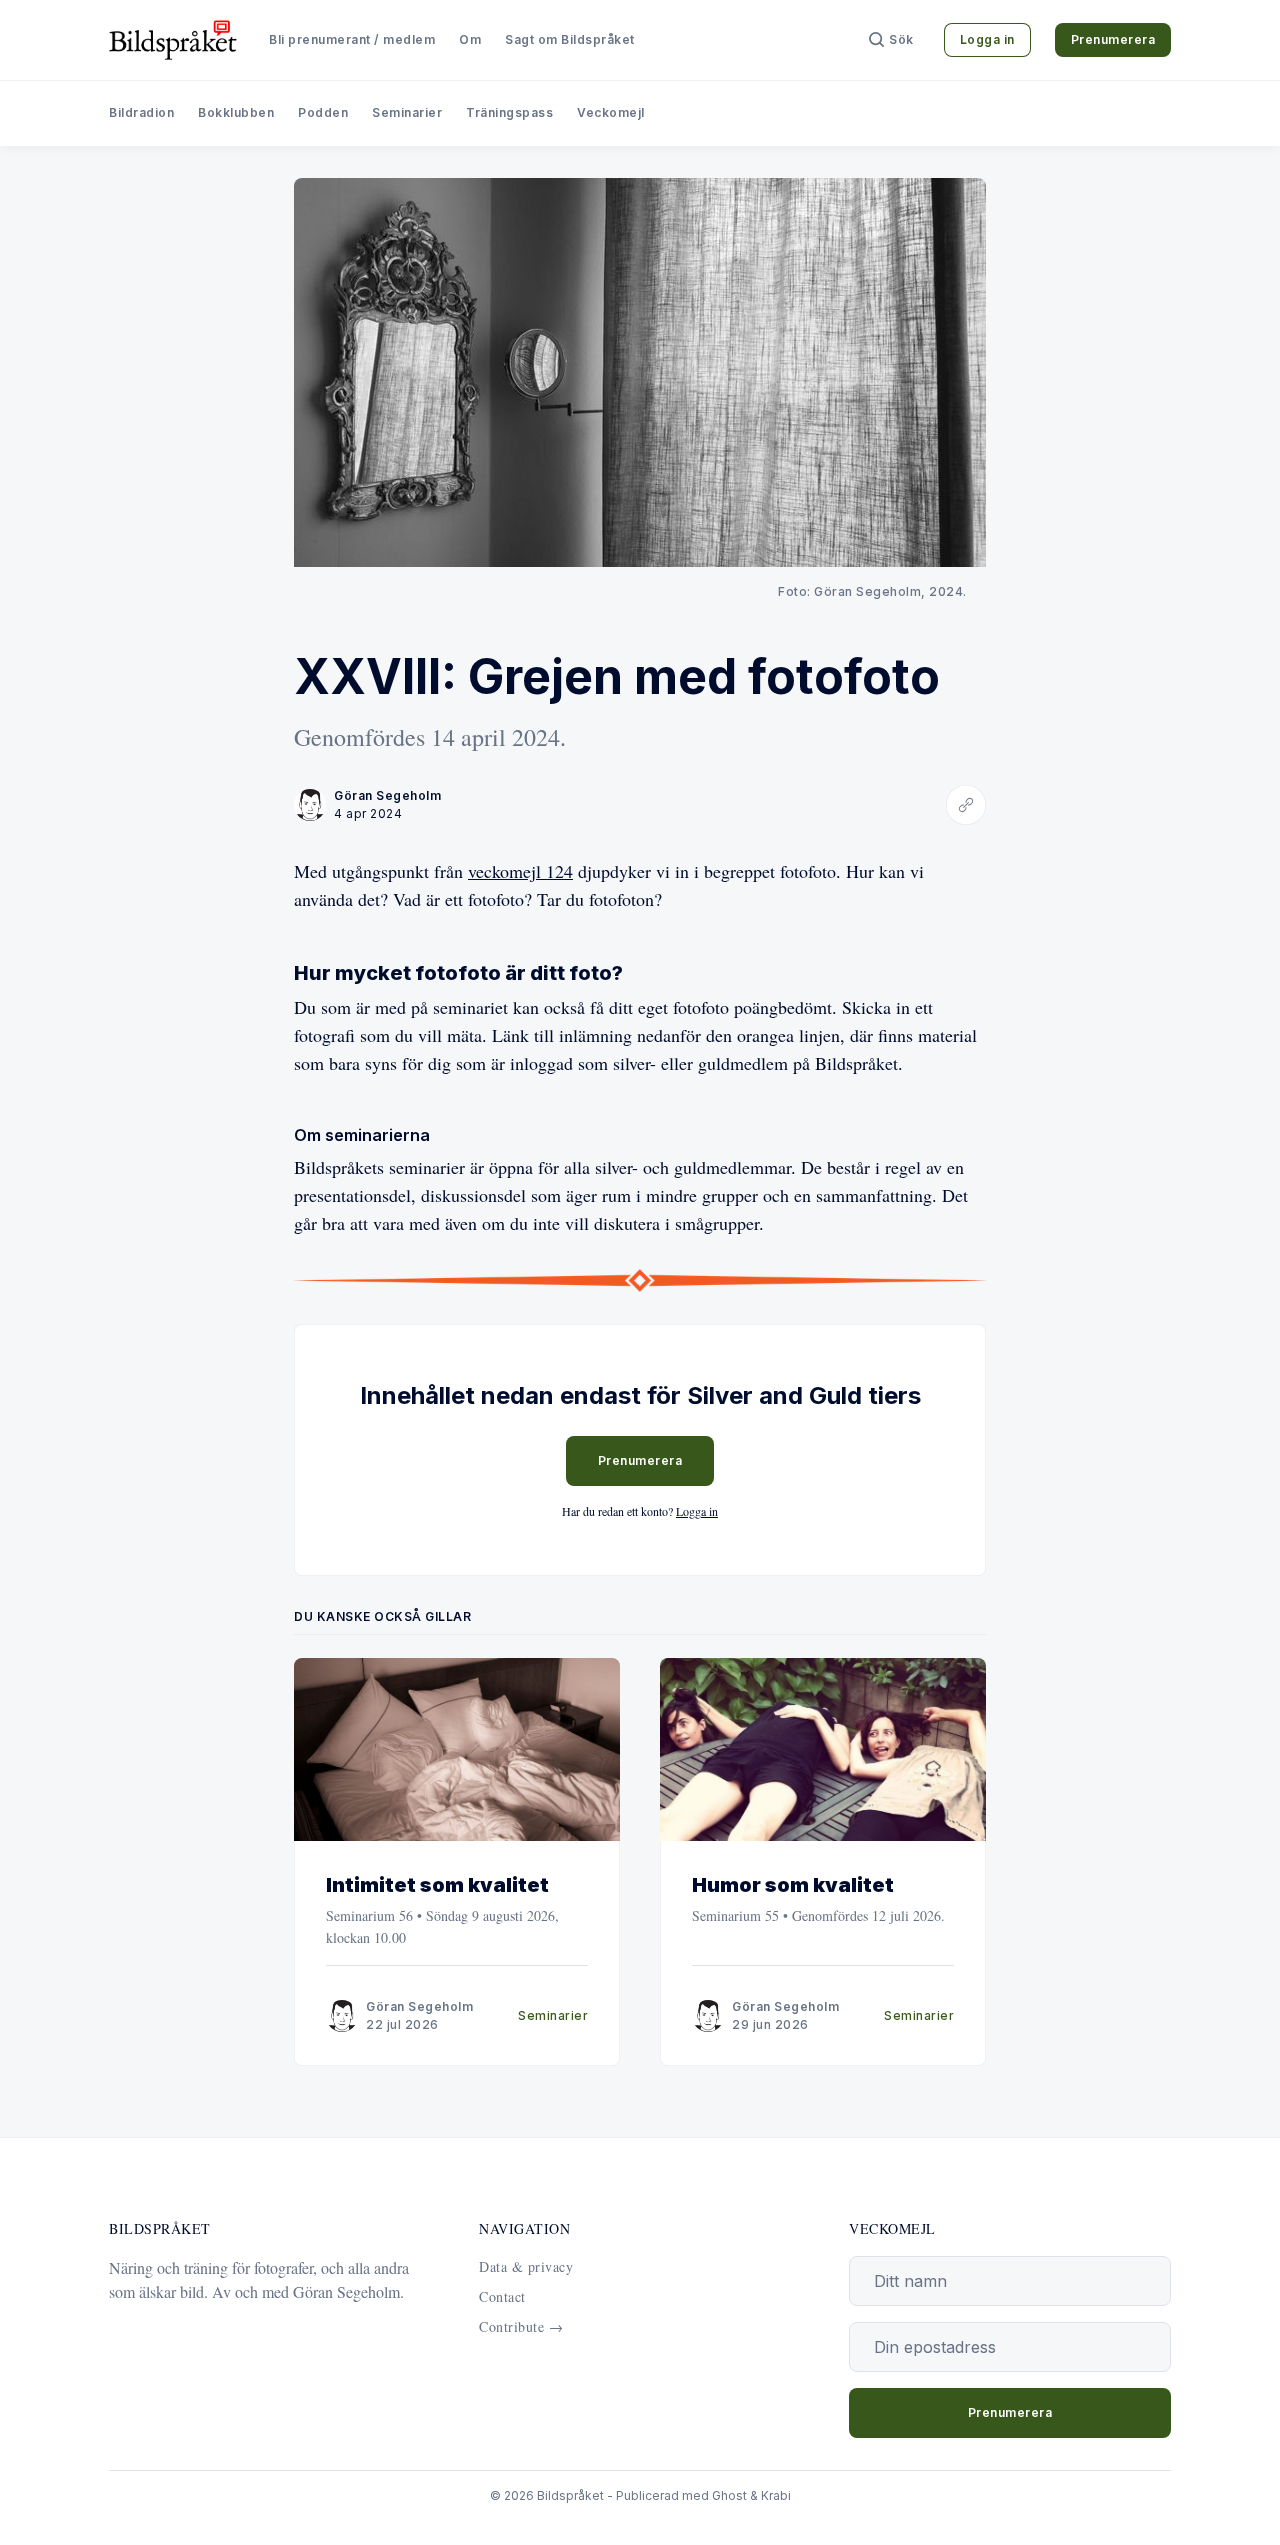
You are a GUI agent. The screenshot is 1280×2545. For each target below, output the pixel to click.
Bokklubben (236, 112)
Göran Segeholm (387, 795)
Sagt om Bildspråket (570, 39)
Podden (323, 112)
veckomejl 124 (520, 871)
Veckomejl (611, 112)
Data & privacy (526, 2266)
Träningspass (509, 112)
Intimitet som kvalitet (437, 1885)
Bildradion (141, 112)
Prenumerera (1113, 39)
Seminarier (407, 112)
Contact (502, 2296)
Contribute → (521, 2326)
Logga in (987, 39)
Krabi (776, 2495)
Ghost (729, 2495)
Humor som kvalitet (793, 1885)
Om (470, 39)
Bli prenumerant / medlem (352, 39)
